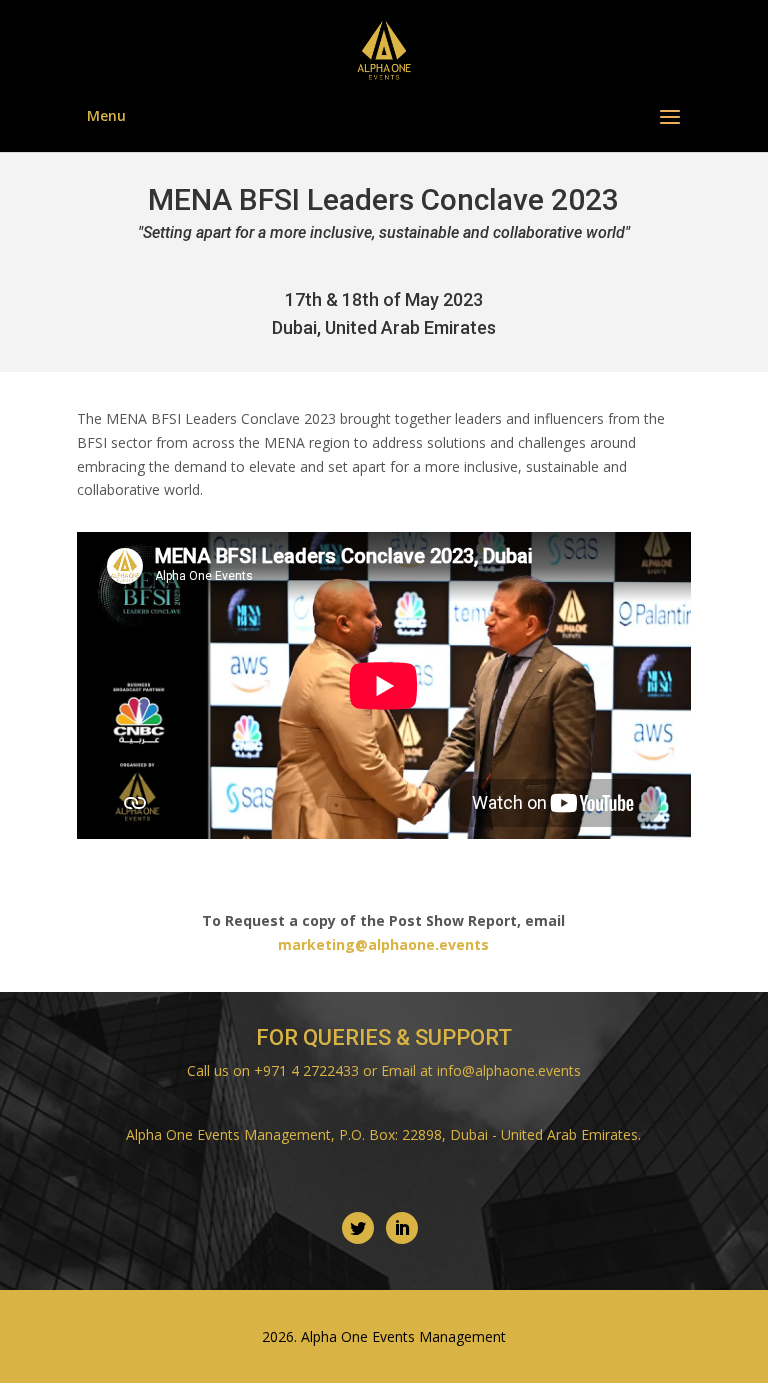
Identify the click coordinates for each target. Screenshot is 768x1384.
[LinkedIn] (402, 1228)
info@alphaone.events (509, 1070)
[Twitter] (358, 1228)
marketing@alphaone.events (383, 944)
